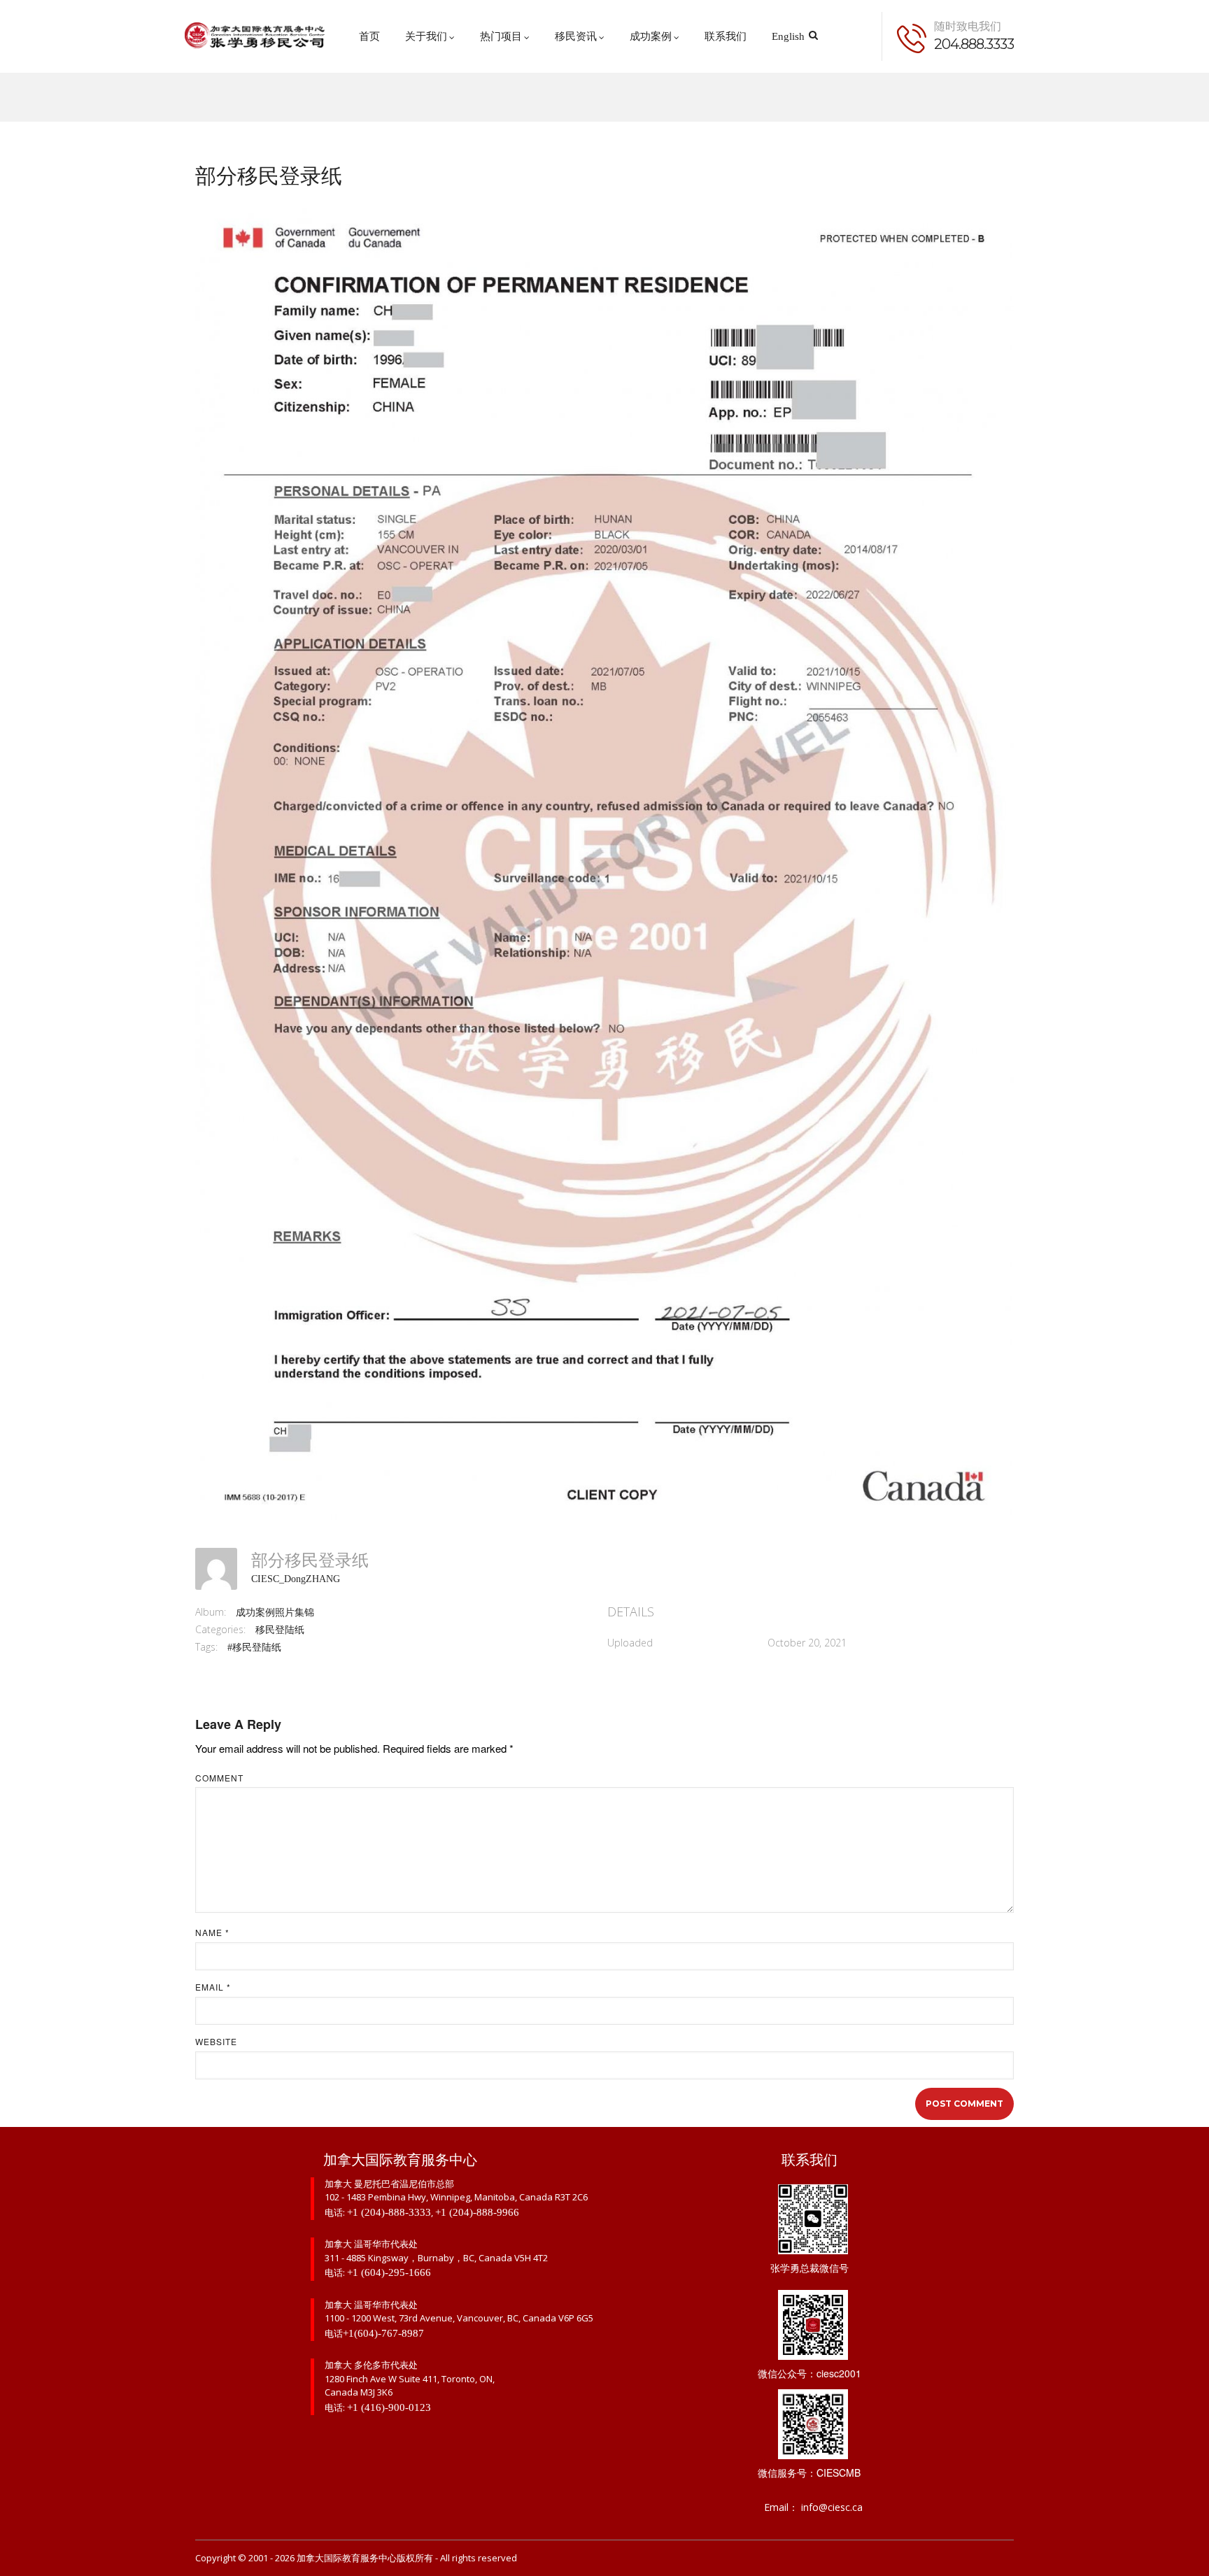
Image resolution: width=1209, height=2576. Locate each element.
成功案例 (651, 36)
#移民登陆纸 (254, 1648)
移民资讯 (576, 36)
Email (213, 1987)
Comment (219, 1778)
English (788, 36)
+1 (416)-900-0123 (389, 2407)
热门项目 (501, 36)
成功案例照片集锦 (275, 1613)
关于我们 (426, 36)
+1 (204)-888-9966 (477, 2212)
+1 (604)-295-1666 (389, 2272)
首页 (369, 36)
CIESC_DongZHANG (296, 1579)
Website (216, 2042)
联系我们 (726, 36)
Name (212, 1933)
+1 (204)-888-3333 (389, 2212)
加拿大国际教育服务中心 (347, 2558)
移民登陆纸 (280, 1630)
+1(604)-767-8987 (383, 2333)
